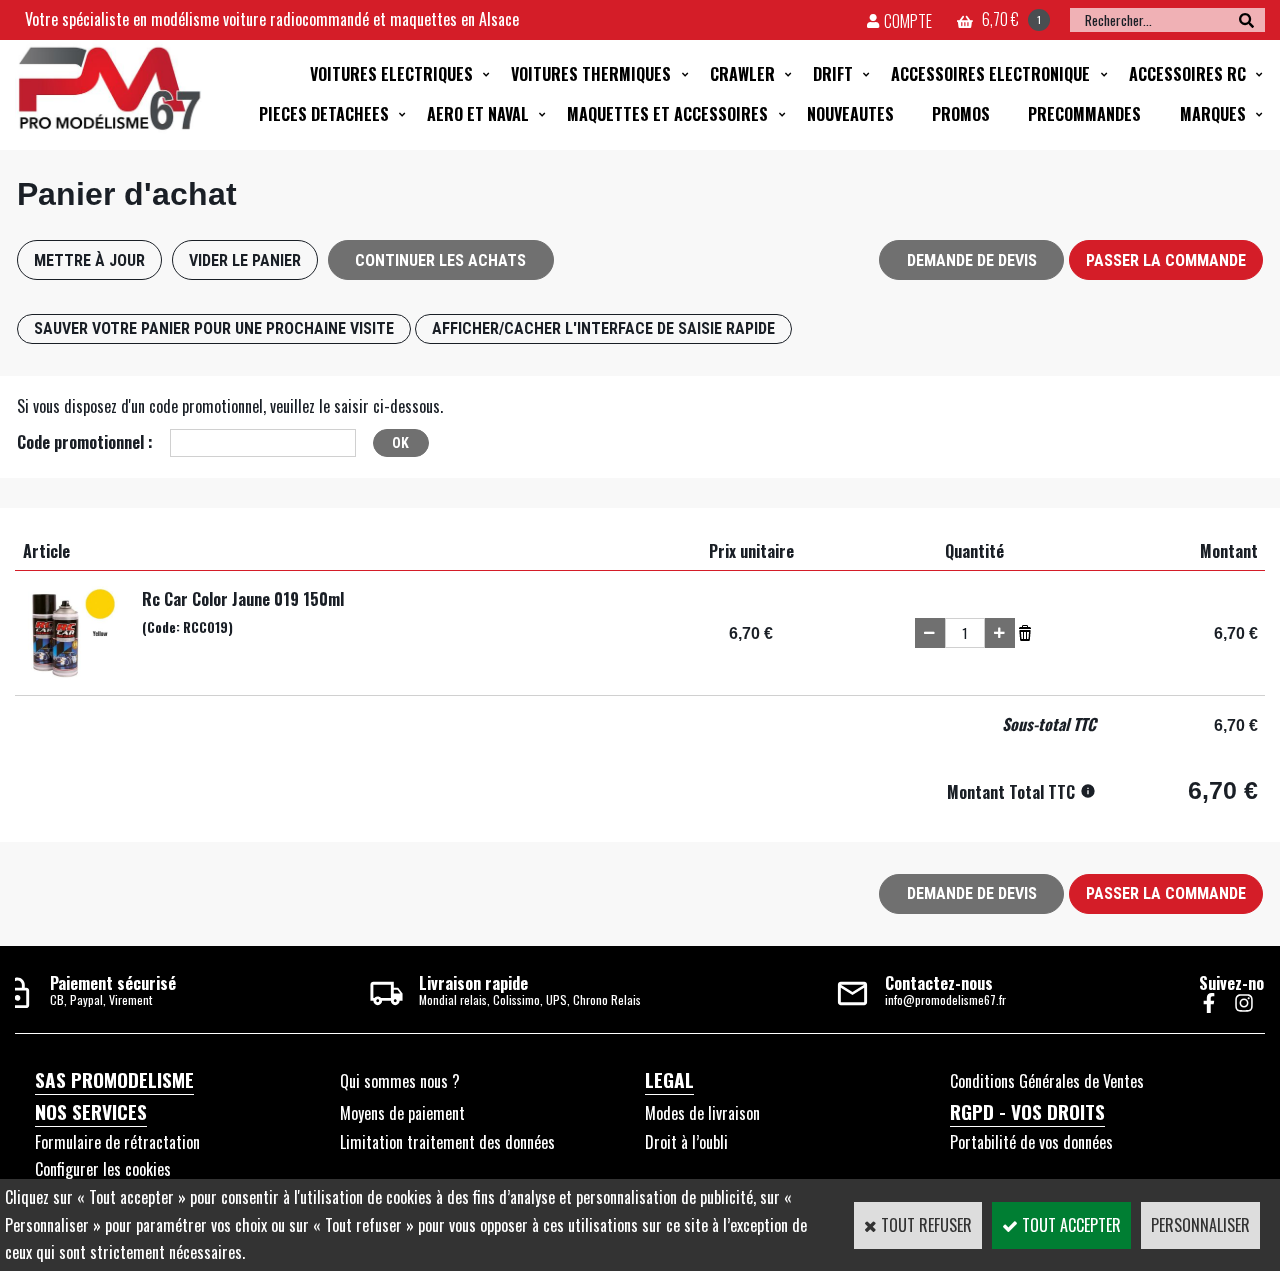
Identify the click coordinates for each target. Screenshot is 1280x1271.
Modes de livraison (702, 1113)
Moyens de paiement (402, 1113)
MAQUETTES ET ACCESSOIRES (667, 114)
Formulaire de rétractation (117, 1142)
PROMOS (961, 114)
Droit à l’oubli (686, 1142)
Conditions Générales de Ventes (1047, 1081)
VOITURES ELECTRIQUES (391, 74)
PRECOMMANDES (1084, 114)
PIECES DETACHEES (324, 114)
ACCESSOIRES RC (1187, 74)
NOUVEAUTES (850, 114)
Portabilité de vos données (1031, 1142)
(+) (1000, 633)
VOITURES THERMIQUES (591, 74)
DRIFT (833, 74)
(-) (930, 633)
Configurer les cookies (103, 1169)
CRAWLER (742, 74)
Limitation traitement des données (447, 1142)
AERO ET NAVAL (478, 114)
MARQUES (1213, 114)
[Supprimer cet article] (1025, 631)
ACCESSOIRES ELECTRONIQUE (990, 74)
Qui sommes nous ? (400, 1081)
